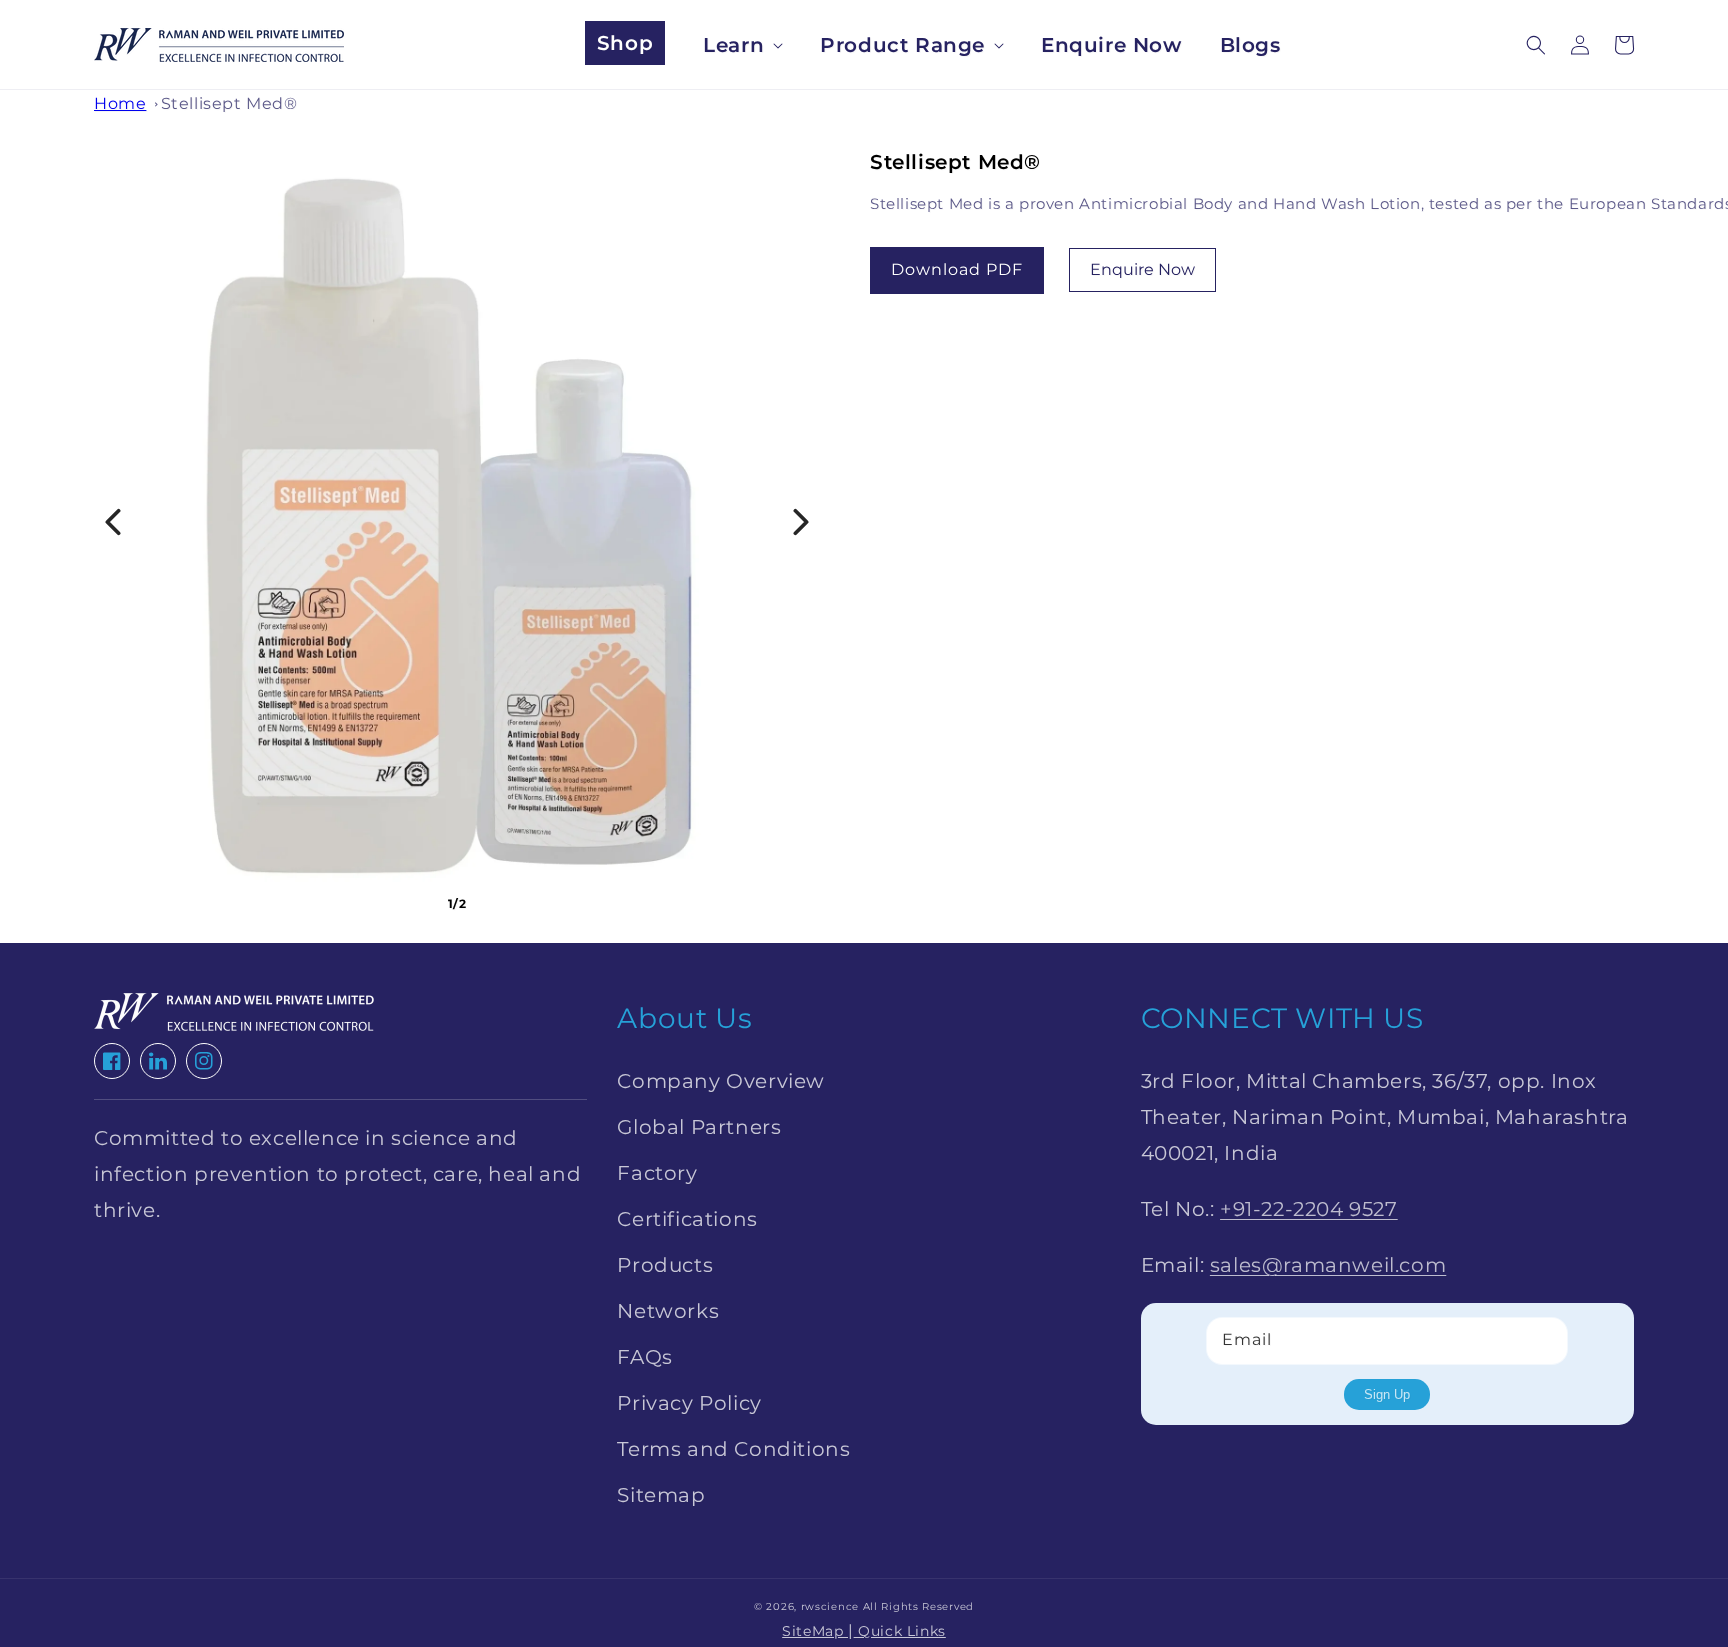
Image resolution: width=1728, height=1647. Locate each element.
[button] (1536, 45)
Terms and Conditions (733, 1449)
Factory (657, 1173)
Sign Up (1387, 1394)
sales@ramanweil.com (1328, 1265)
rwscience (830, 1606)
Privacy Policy (689, 1403)
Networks (668, 1311)
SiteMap (815, 1631)
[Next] (801, 522)
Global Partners (699, 1127)
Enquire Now (1142, 269)
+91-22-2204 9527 (1309, 1209)
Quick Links (900, 1631)
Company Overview (721, 1081)
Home (120, 103)
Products (665, 1265)
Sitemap (661, 1495)
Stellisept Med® (229, 103)
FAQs (644, 1357)
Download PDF (957, 269)
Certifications (687, 1219)
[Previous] (113, 522)
